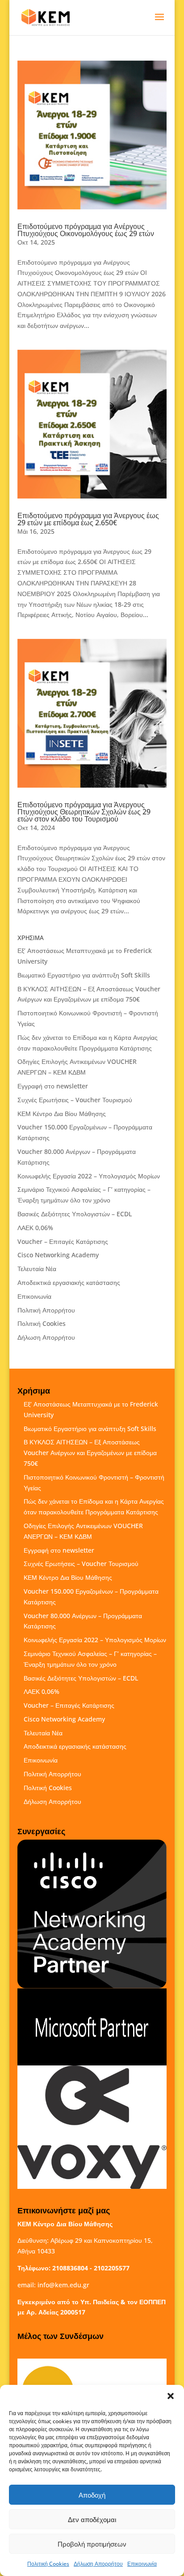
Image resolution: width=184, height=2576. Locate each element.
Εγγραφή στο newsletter (53, 1086)
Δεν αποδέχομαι (92, 2519)
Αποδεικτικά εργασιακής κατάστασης (69, 1282)
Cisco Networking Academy (58, 1255)
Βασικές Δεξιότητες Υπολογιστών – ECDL (75, 1214)
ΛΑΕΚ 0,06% (35, 1228)
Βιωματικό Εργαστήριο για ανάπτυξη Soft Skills (84, 975)
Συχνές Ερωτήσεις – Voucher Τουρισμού (75, 1100)
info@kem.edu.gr (63, 2285)
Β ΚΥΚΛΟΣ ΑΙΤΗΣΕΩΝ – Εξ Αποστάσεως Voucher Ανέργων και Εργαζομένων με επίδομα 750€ (90, 1453)
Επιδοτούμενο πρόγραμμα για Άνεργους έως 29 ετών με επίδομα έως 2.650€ (88, 519)
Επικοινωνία (142, 2564)
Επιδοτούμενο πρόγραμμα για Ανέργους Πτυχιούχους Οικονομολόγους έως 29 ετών (86, 230)
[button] (171, 2396)
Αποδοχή (92, 2495)
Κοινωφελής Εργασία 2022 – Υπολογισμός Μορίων (89, 1176)
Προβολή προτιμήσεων (92, 2544)
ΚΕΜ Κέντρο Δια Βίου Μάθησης (62, 1114)
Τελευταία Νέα (37, 1269)
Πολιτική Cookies (48, 2564)
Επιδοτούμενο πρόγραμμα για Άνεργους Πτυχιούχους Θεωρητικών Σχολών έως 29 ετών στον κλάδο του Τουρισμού (84, 812)
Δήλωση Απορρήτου (98, 2564)
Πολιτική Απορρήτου (46, 1310)
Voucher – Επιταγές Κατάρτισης (63, 1241)
